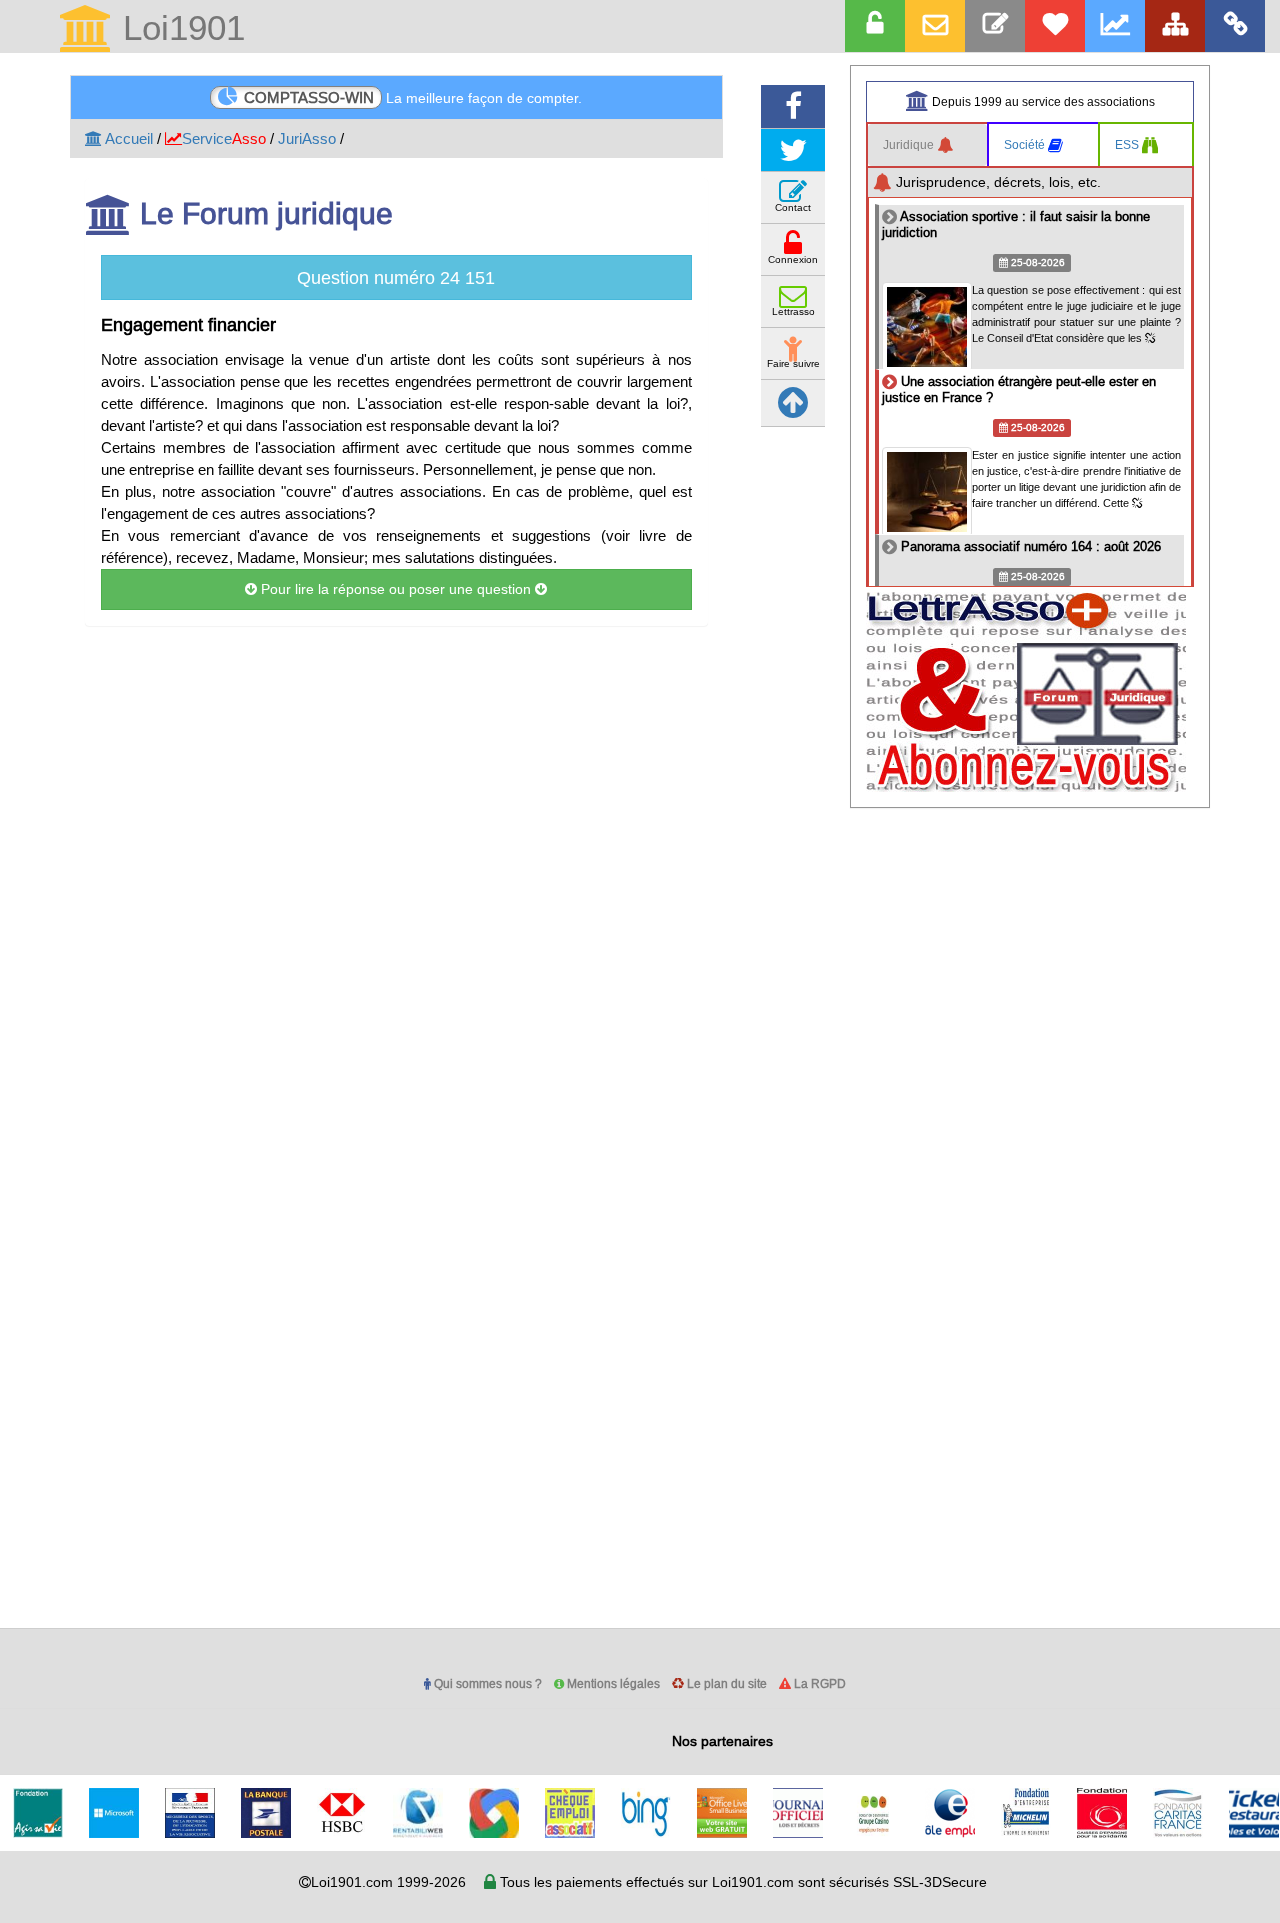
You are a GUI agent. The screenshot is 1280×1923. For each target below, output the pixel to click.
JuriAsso (307, 138)
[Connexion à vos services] (875, 26)
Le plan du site (725, 1683)
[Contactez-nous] (995, 26)
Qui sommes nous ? (486, 1683)
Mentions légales (612, 1683)
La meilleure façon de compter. (413, 97)
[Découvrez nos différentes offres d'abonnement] (1055, 26)
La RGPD (818, 1683)
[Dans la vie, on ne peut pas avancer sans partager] (1175, 26)
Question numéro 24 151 (396, 277)
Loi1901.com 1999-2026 (388, 1882)
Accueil (127, 138)
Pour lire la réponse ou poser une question (396, 589)
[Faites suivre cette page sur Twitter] (793, 150)
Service (224, 138)
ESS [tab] (1128, 144)
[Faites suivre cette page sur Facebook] (793, 106)
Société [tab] (1026, 144)
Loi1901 (179, 29)
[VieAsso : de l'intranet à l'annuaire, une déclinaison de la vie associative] (1235, 26)
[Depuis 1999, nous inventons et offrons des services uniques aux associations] (1115, 26)
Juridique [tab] (910, 144)
